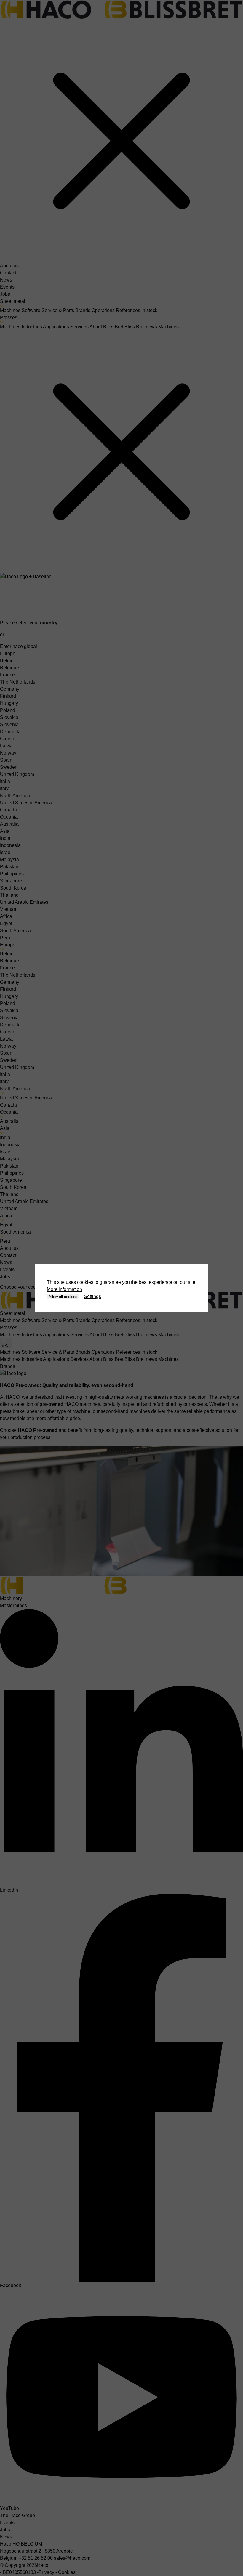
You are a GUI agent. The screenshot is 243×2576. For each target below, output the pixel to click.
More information (64, 1289)
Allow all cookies (63, 1297)
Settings (92, 1296)
